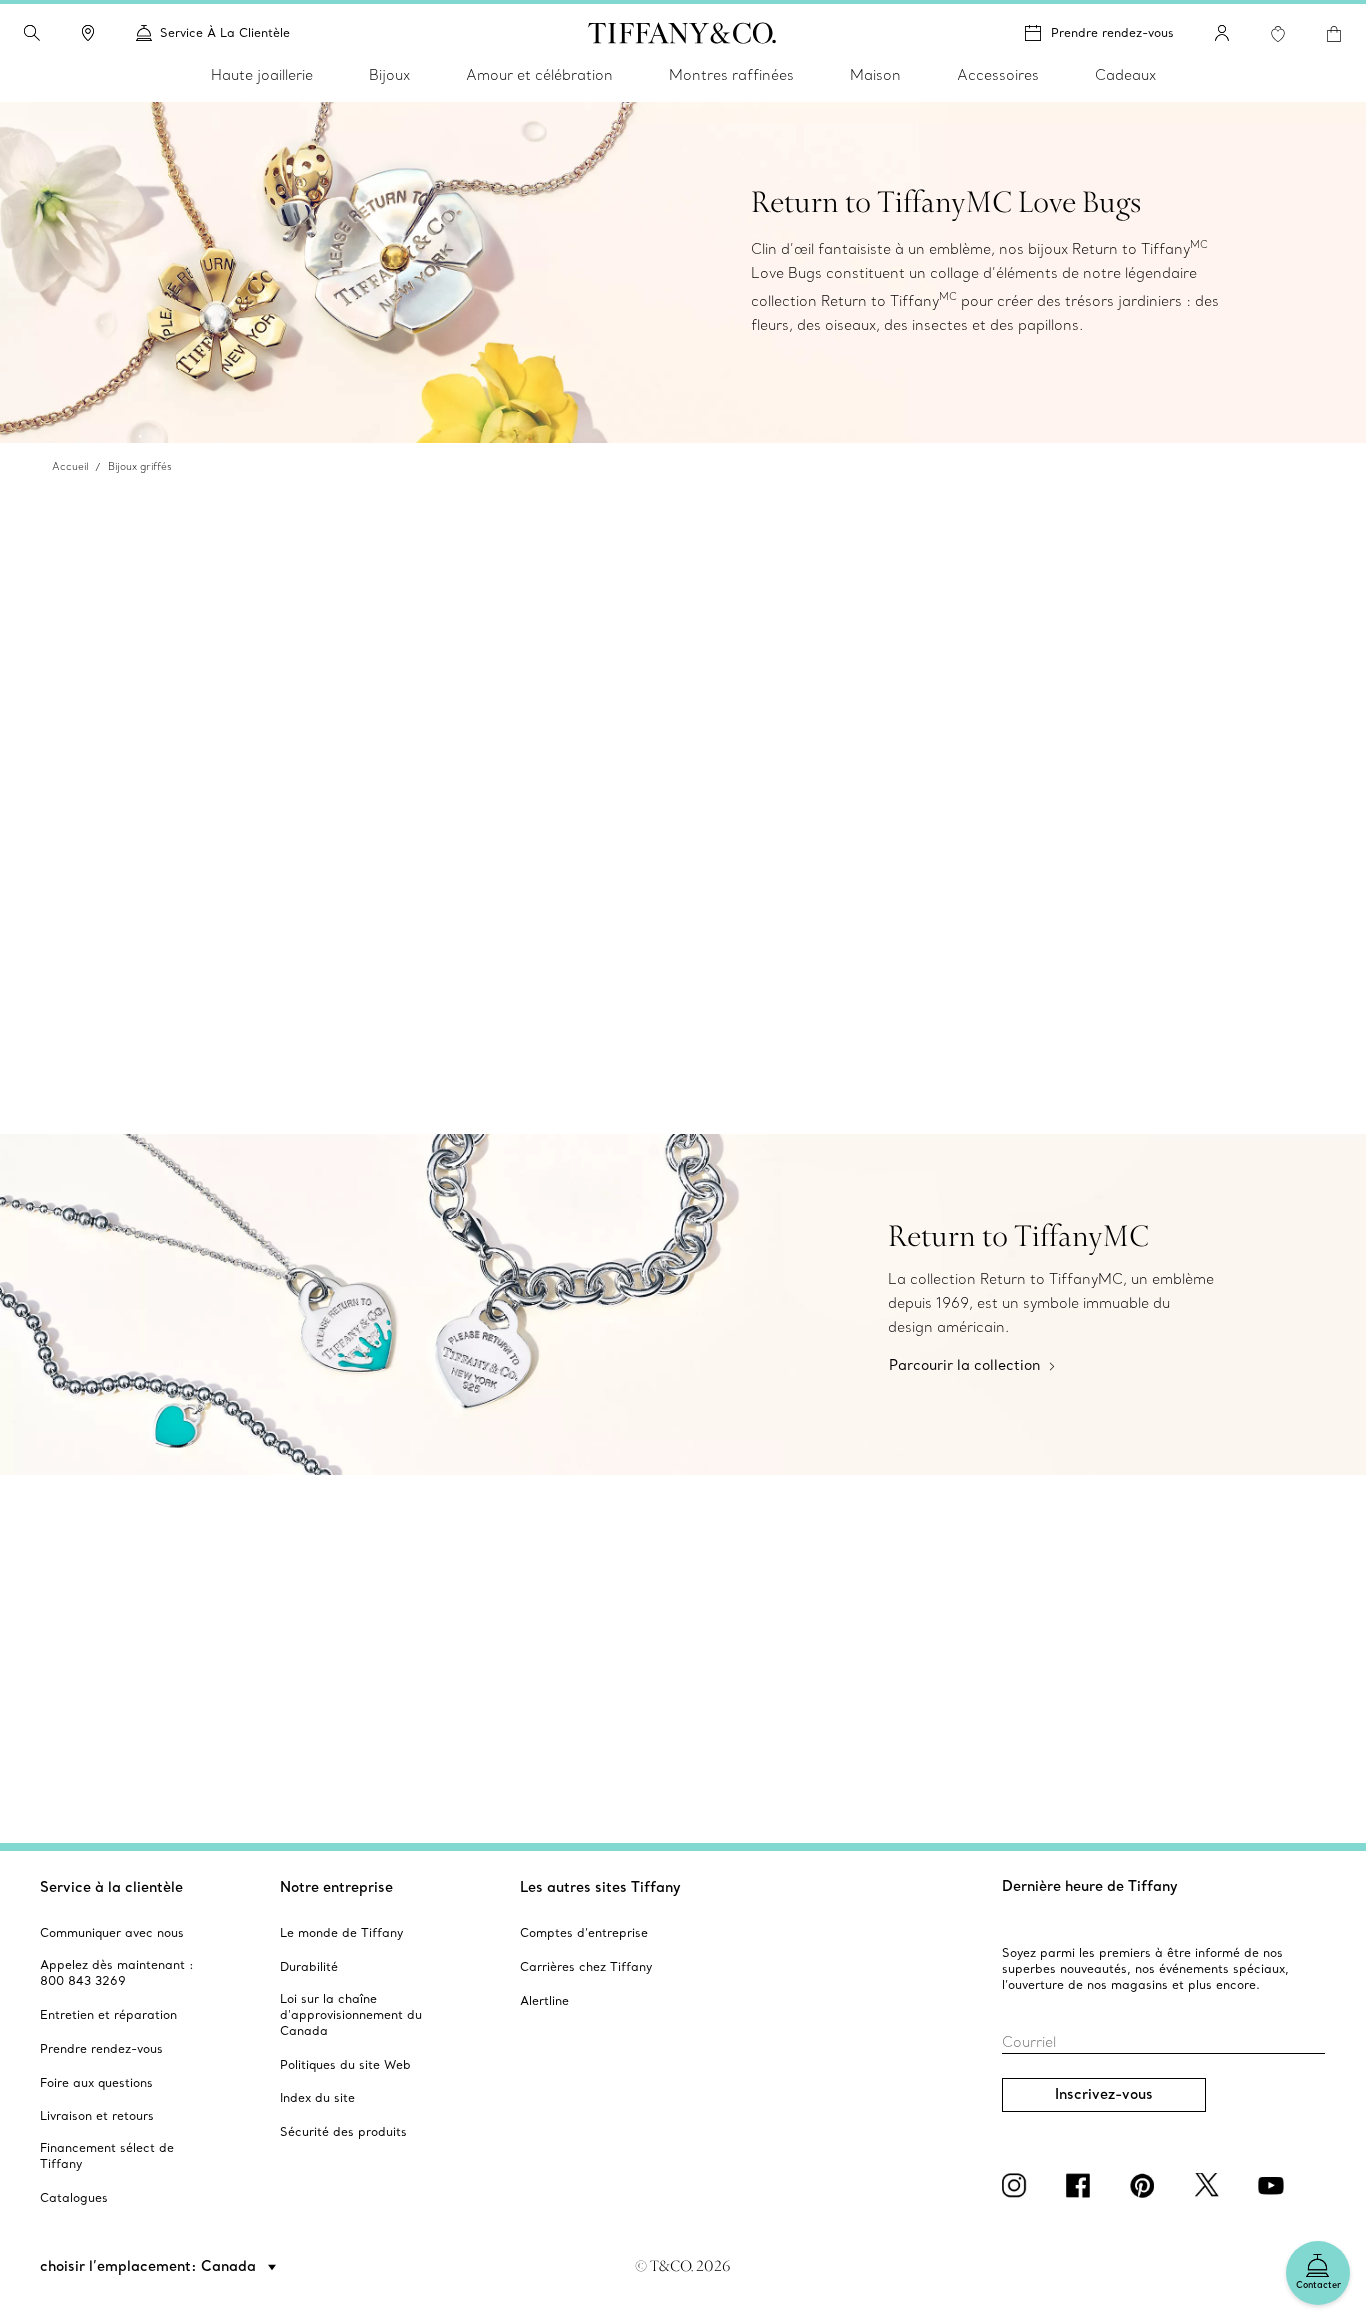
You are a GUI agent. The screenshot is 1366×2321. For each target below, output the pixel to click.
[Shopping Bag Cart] (1334, 34)
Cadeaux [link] (1125, 75)
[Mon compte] (1222, 33)
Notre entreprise (336, 1887)
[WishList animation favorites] (1278, 34)
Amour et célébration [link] (539, 75)
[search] (32, 33)
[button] (32, 33)
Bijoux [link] (389, 75)
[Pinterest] (1146, 2185)
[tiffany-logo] (682, 33)
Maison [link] (875, 75)
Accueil (70, 466)
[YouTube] (1274, 2185)
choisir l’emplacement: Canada (150, 2266)
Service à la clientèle (111, 1887)
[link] (88, 33)
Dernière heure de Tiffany (1090, 1886)
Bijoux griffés (140, 466)
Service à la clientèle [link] (225, 32)
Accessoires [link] (998, 75)
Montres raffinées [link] (731, 75)
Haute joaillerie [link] (262, 75)
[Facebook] (1082, 2185)
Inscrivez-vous (1104, 2094)
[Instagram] (1018, 2185)
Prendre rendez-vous (1112, 32)
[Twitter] (1210, 2185)
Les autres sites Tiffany (600, 1887)
